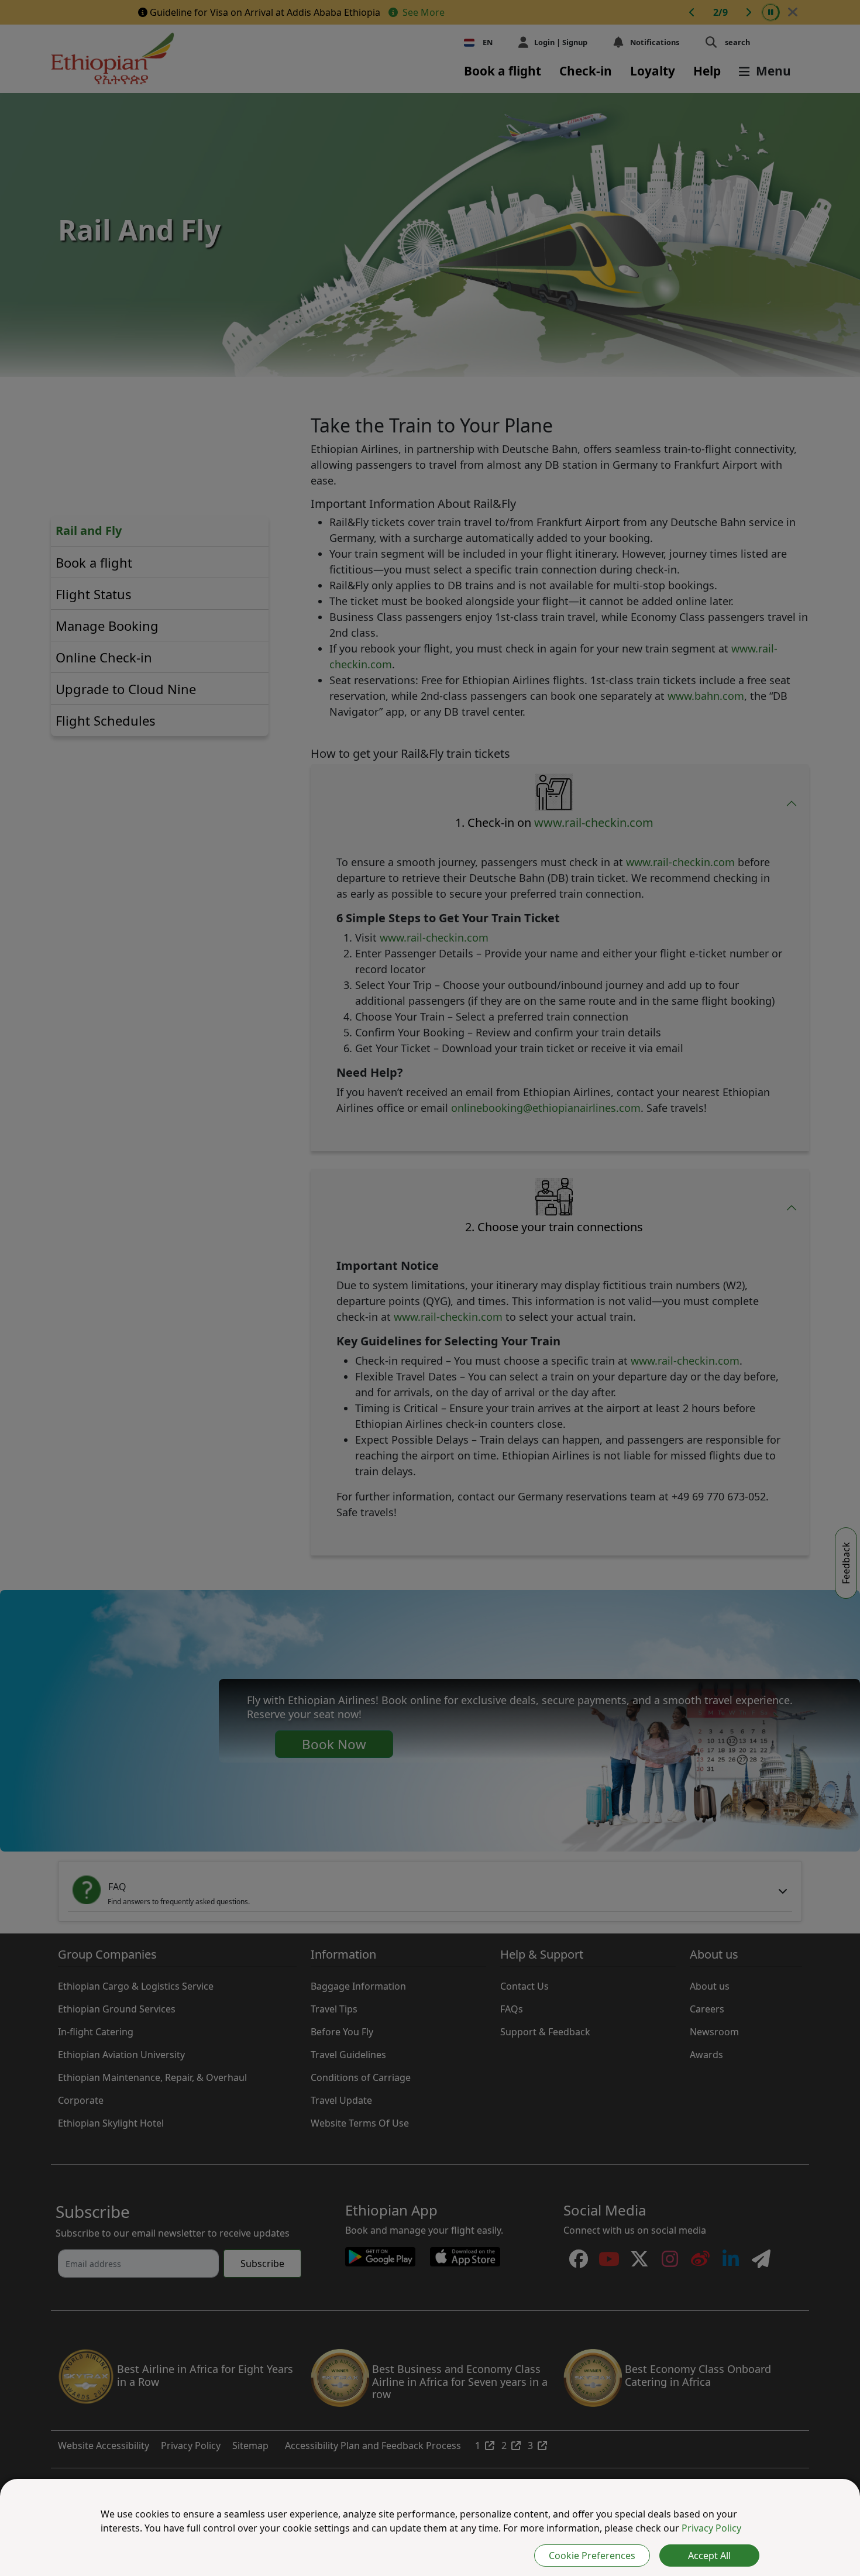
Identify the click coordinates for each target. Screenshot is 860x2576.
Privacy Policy (711, 2528)
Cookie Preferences (592, 2556)
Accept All (709, 2556)
